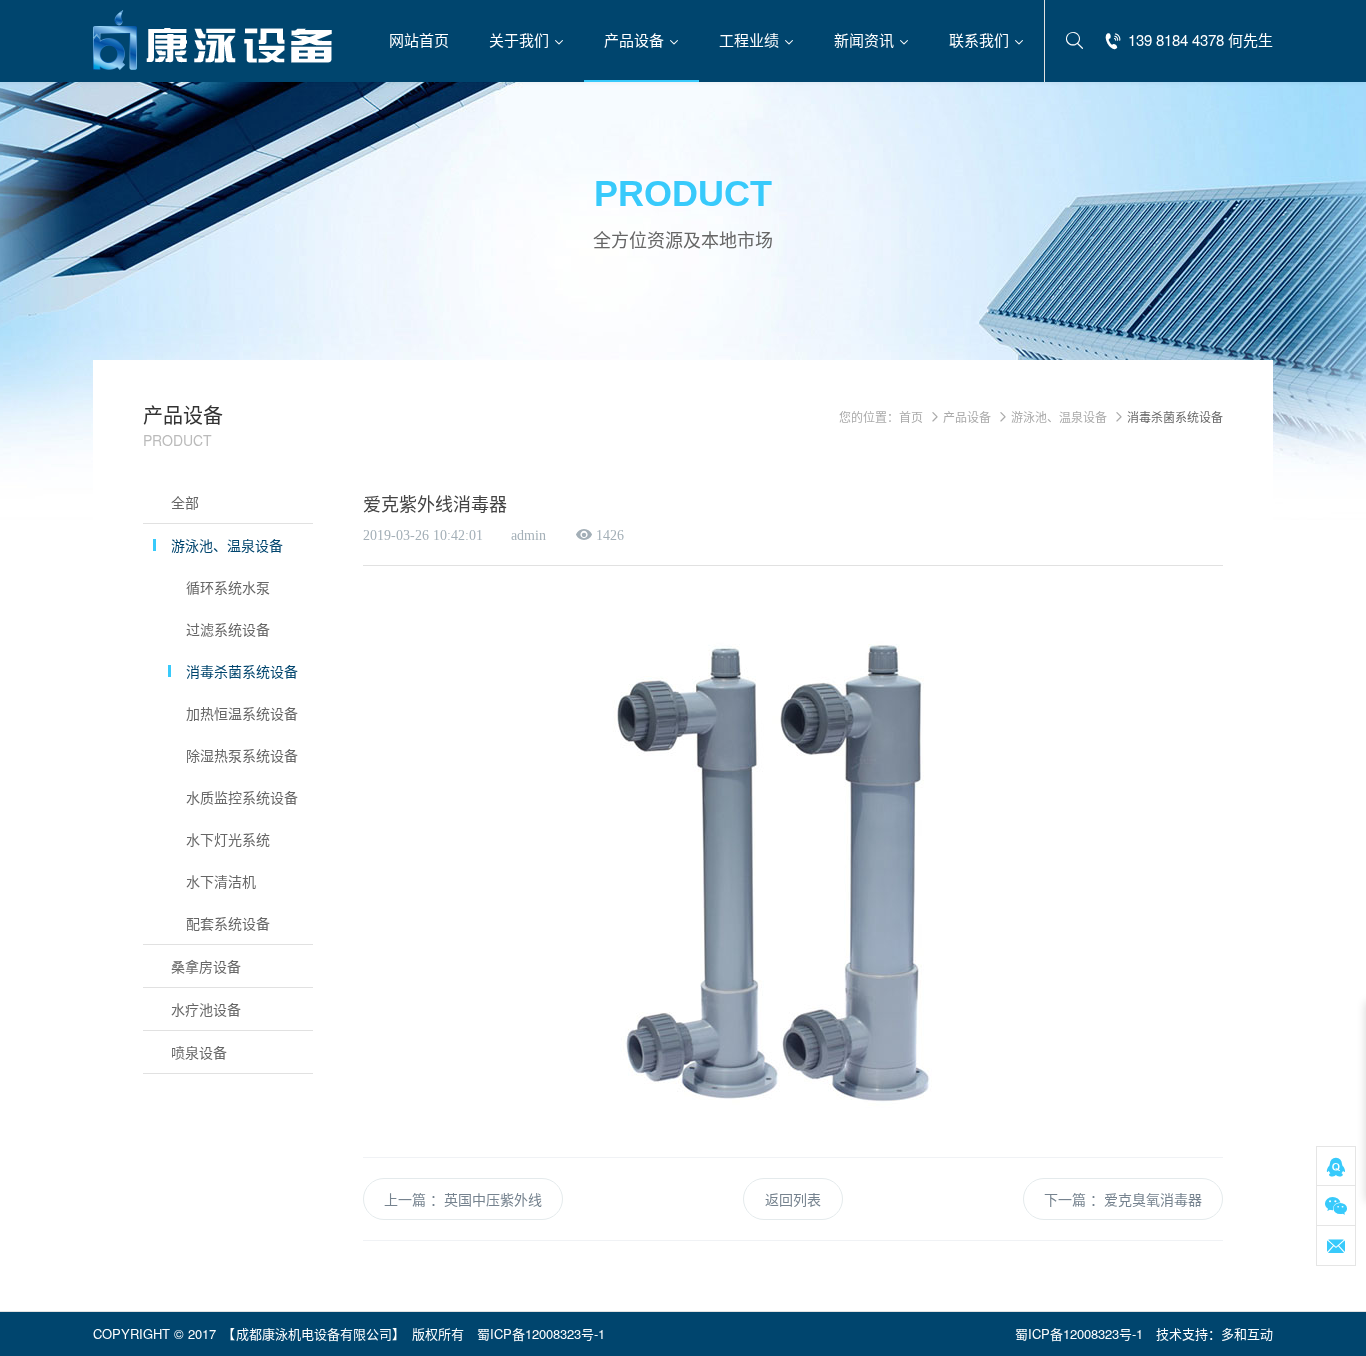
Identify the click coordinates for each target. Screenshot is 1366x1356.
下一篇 (1065, 1199)
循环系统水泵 (228, 587)
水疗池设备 (206, 1009)
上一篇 (405, 1199)
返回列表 (793, 1199)
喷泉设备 (199, 1052)
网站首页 (419, 39)
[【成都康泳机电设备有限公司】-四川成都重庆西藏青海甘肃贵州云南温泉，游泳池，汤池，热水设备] (213, 40)
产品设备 (967, 416)
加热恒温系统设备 (242, 713)
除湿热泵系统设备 (242, 755)
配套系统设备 (228, 923)
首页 (911, 416)
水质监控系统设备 (242, 797)
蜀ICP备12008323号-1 (541, 1333)
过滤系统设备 (228, 629)
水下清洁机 (221, 881)
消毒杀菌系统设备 (242, 671)
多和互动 (1247, 1333)
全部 (185, 502)
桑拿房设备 (206, 966)
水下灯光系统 (228, 839)
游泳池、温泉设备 (227, 545)
